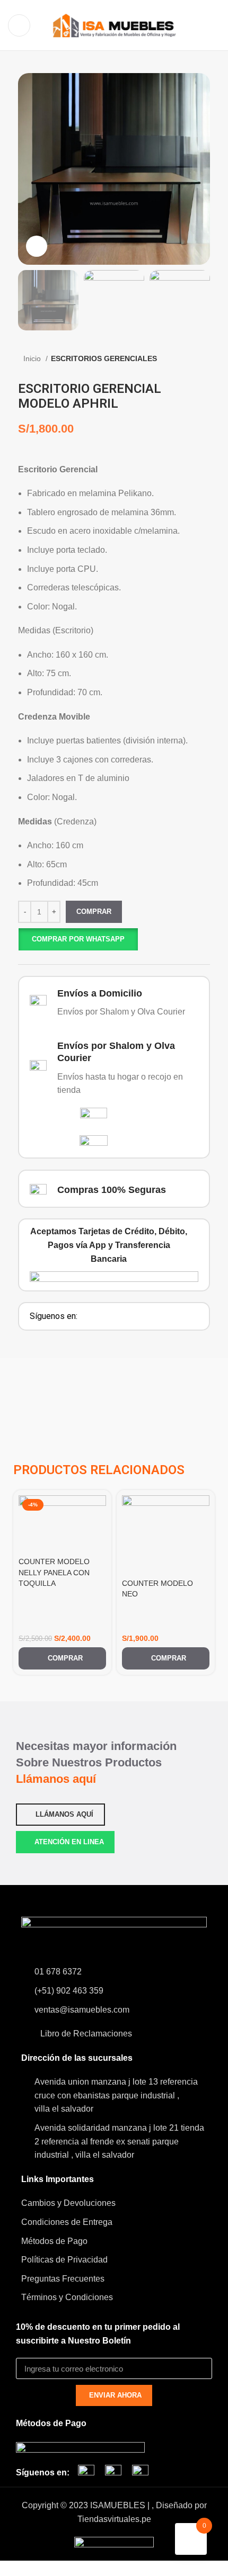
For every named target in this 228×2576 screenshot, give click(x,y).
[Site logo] (114, 25)
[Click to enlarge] (37, 246)
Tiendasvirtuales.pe (114, 2519)
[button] (78, 939)
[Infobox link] (114, 1003)
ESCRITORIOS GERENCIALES (104, 358)
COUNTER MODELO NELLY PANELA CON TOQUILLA (54, 1572)
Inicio (33, 358)
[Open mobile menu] (19, 25)
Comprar (94, 912)
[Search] (217, 25)
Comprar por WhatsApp (78, 939)
